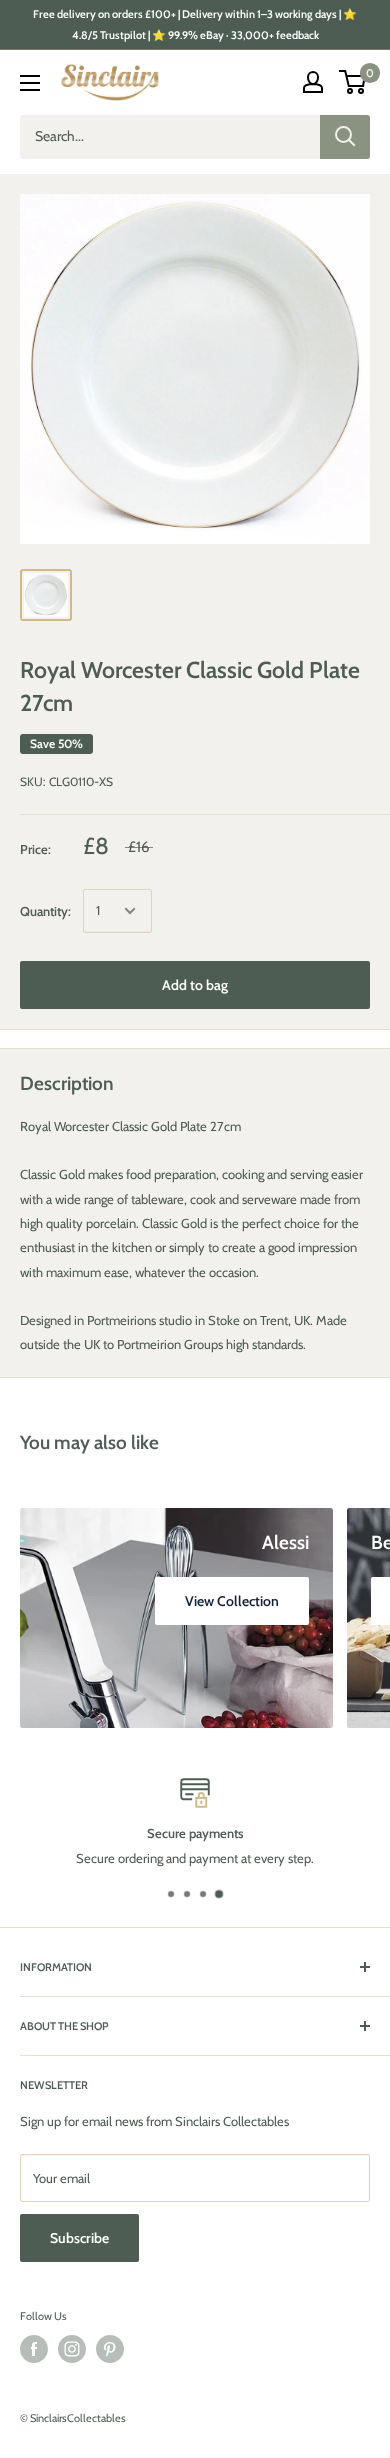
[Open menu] (30, 83)
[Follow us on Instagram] (72, 2349)
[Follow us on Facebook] (34, 2349)
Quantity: (45, 911)
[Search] (345, 137)
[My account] (313, 82)
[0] (353, 82)
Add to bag (195, 985)
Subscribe (79, 2238)
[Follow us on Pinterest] (110, 2349)
